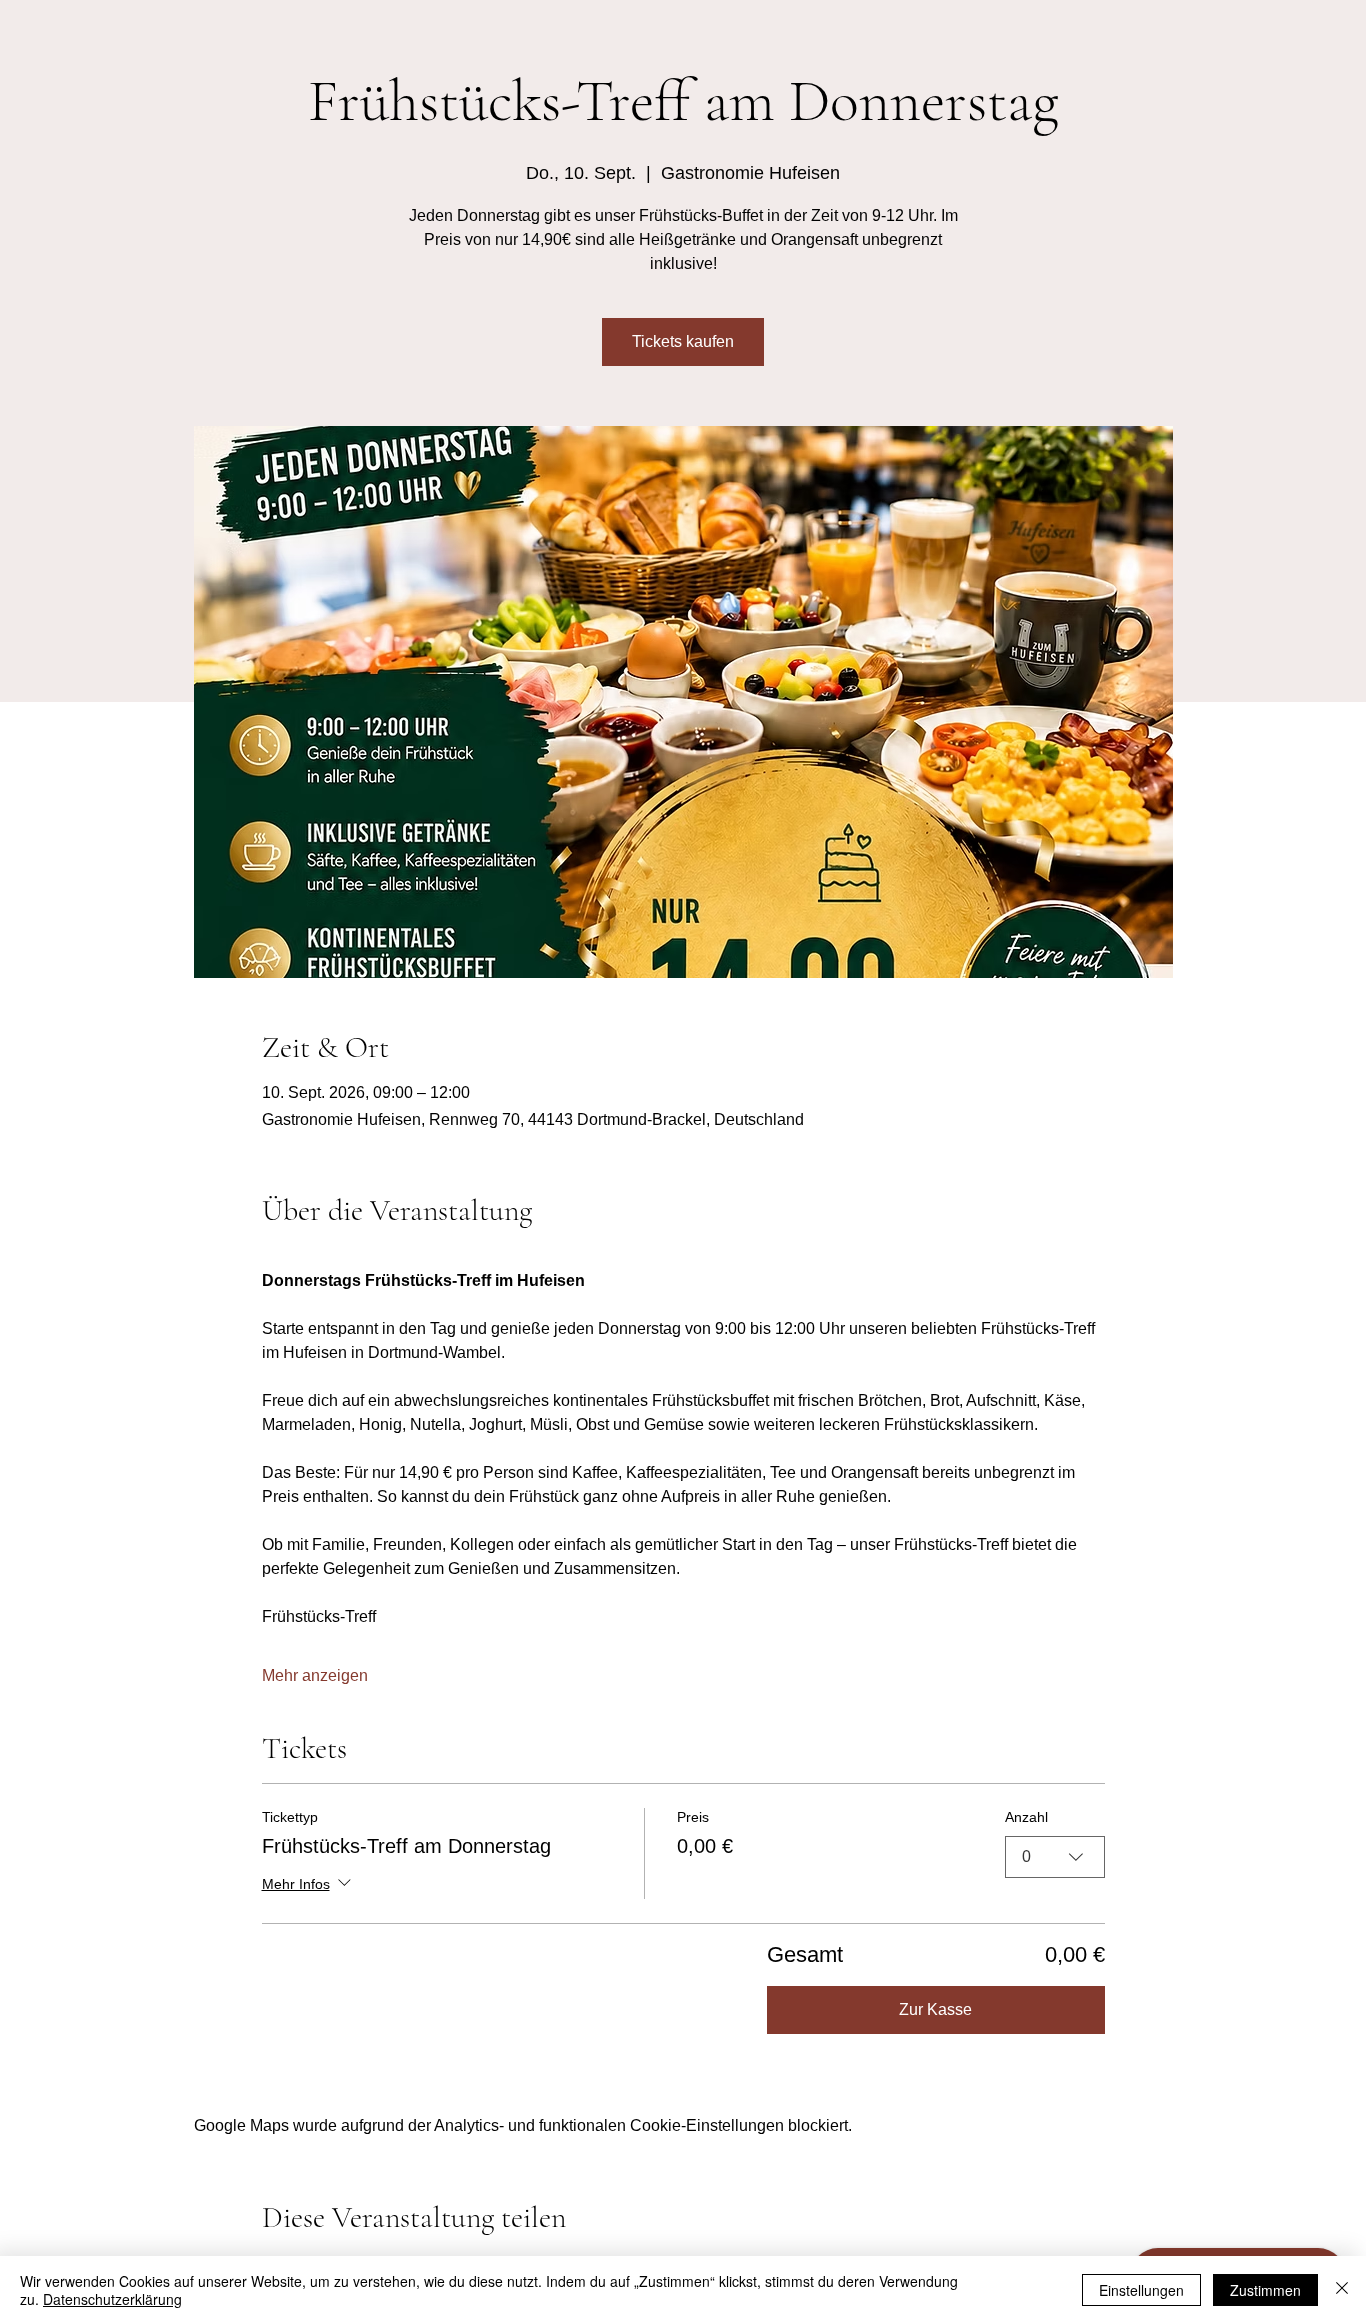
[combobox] (1055, 1857)
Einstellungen (1141, 2290)
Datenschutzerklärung (112, 2299)
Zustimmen (1265, 2290)
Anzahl (1026, 1817)
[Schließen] (1342, 2290)
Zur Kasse (935, 2009)
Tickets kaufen (683, 341)
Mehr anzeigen (315, 1675)
